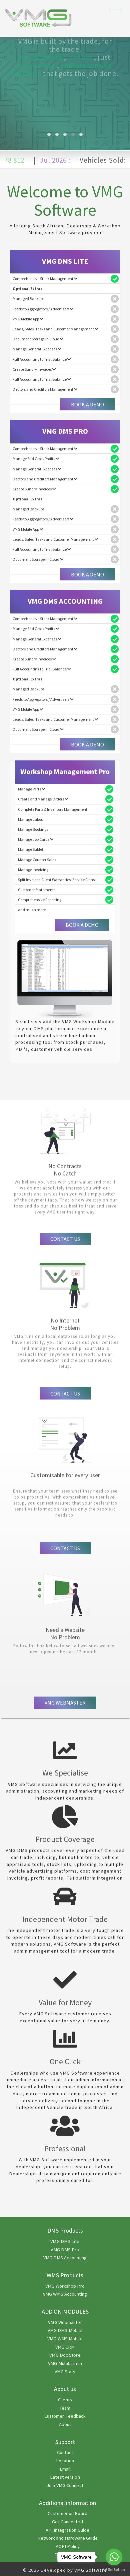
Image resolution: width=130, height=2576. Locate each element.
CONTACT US (65, 1239)
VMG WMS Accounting (65, 2294)
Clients (65, 2400)
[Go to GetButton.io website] (114, 2569)
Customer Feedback (65, 2416)
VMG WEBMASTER (65, 1703)
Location (65, 2461)
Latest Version (65, 2477)
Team (65, 2408)
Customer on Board (67, 2513)
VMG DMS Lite (65, 2241)
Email (65, 2469)
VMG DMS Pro (65, 2250)
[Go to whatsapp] (114, 2557)
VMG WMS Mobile (65, 2339)
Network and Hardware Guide (68, 2538)
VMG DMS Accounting (65, 2258)
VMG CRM (65, 2347)
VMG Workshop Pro (65, 2286)
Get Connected (67, 2522)
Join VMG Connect (65, 2485)
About (65, 2424)
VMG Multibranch (65, 2363)
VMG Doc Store (65, 2355)
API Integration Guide (67, 2530)
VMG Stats (65, 2372)
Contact (65, 2452)
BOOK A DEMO (87, 404)
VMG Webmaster (65, 2322)
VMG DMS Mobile (65, 2330)
